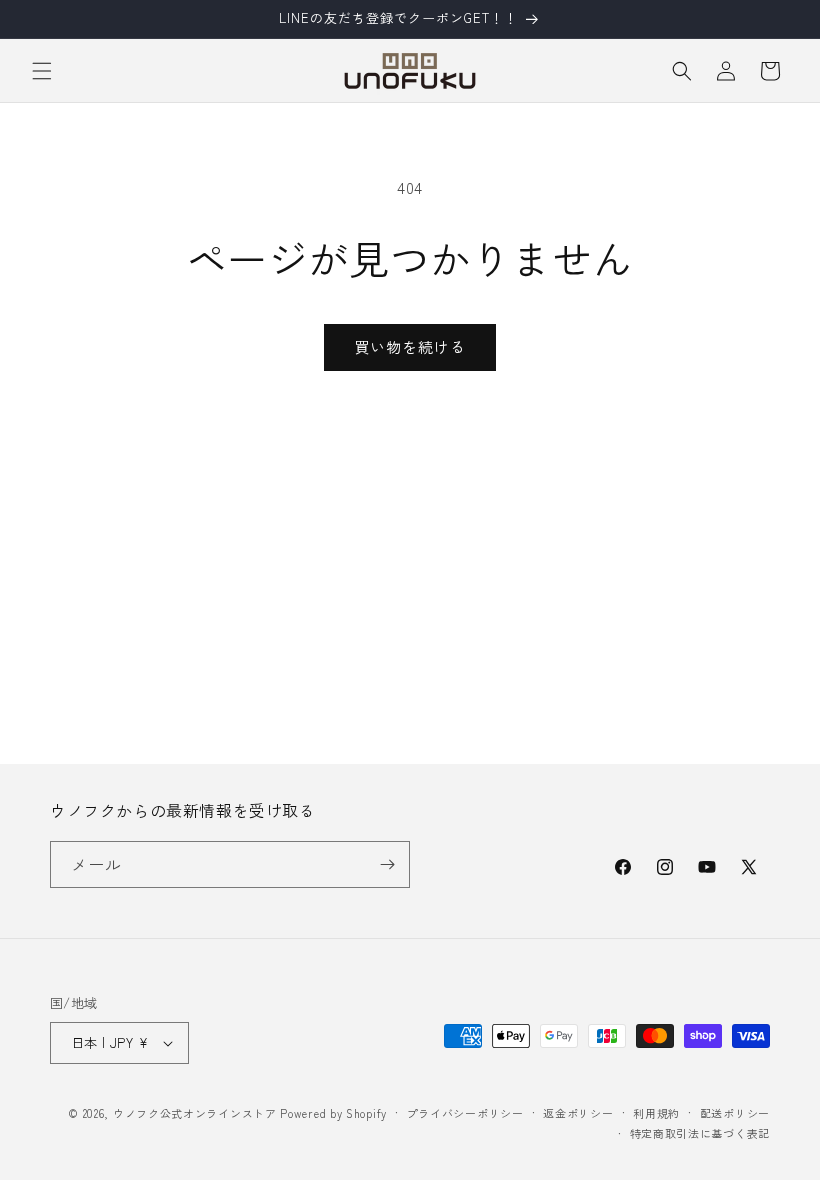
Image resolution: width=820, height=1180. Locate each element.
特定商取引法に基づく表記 (700, 1133)
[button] (42, 71)
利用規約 (656, 1113)
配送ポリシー (735, 1113)
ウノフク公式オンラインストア (195, 1113)
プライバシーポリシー (465, 1113)
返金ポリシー (578, 1113)
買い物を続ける (410, 346)
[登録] (387, 864)
